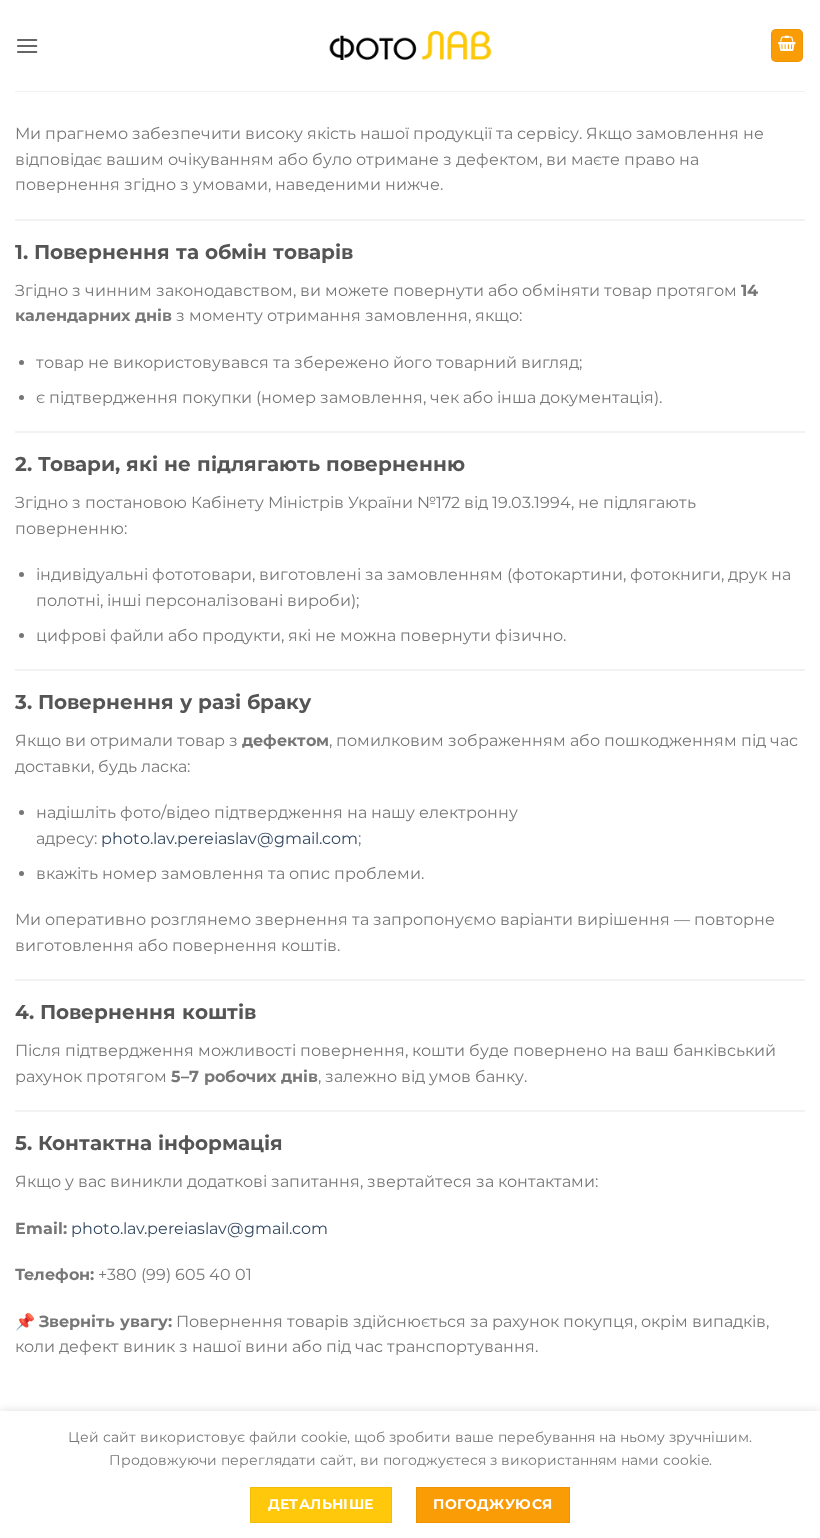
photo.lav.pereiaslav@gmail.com (229, 838)
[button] (27, 45)
